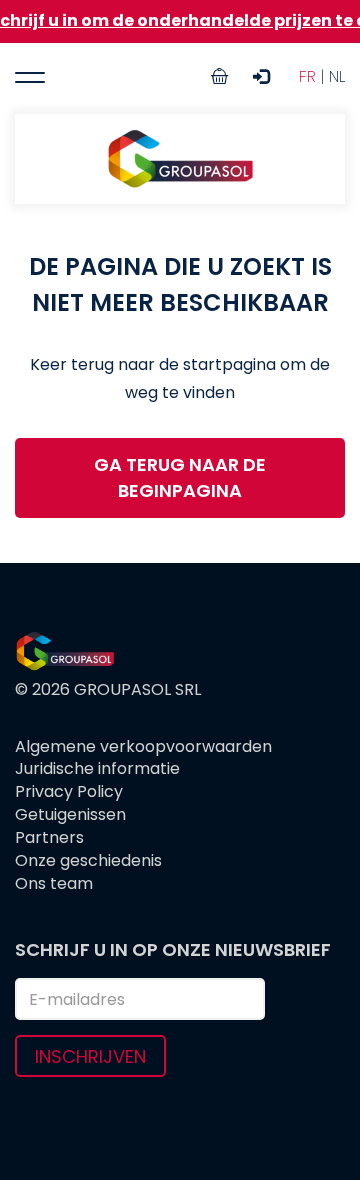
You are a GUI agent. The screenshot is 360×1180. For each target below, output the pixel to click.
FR (307, 76)
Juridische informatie (97, 769)
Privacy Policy (69, 792)
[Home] (180, 159)
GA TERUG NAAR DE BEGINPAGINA (180, 477)
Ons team (54, 884)
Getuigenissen (70, 815)
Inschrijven (90, 1056)
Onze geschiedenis (88, 861)
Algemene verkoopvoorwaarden (143, 747)
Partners (49, 838)
